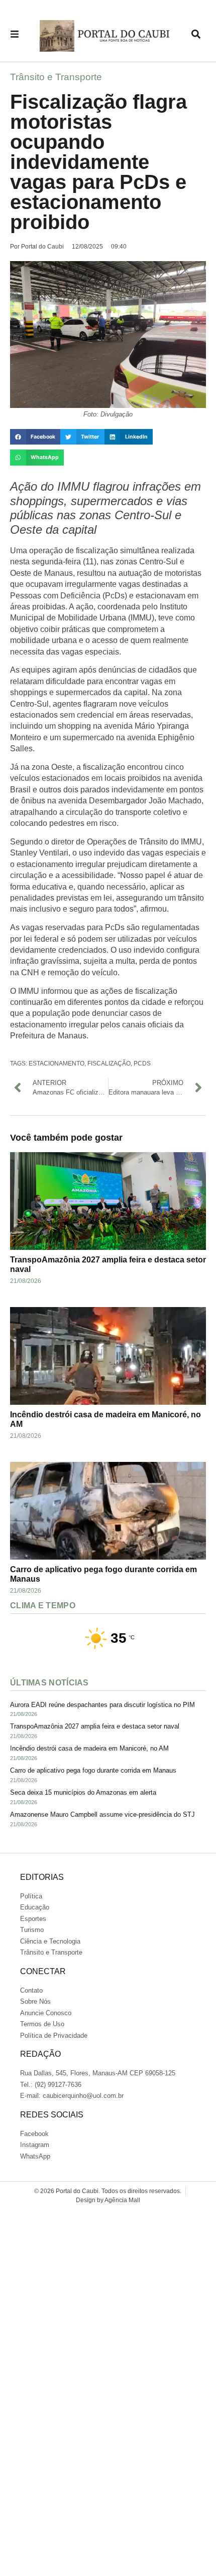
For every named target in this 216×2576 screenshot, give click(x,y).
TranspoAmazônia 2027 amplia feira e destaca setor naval (95, 1726)
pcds (142, 1063)
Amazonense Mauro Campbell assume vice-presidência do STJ (102, 1814)
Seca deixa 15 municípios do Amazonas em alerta (83, 1792)
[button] (35, 437)
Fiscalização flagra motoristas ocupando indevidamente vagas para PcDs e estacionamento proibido (98, 162)
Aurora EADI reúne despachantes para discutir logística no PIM (102, 1705)
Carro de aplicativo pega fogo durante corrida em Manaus (93, 1770)
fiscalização (109, 1063)
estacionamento (57, 1063)
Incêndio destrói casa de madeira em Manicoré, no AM (89, 1748)
